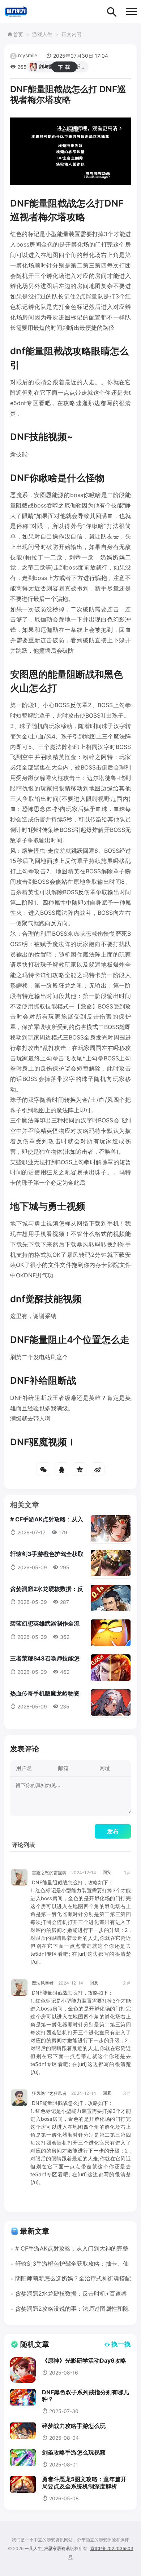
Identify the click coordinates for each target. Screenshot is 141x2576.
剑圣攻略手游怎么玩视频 (74, 2452)
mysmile (28, 55)
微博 (98, 1469)
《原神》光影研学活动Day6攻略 (84, 2360)
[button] (131, 11)
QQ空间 (80, 1469)
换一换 (121, 2344)
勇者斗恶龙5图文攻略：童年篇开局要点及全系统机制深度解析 (84, 2482)
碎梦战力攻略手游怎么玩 (74, 2426)
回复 (107, 1872)
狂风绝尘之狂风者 (49, 2093)
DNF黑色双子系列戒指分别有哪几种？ (86, 2396)
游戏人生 (42, 34)
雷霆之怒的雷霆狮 (49, 1873)
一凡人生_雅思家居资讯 (47, 2548)
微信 (43, 1469)
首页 (18, 34)
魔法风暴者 (43, 1983)
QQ (61, 1469)
